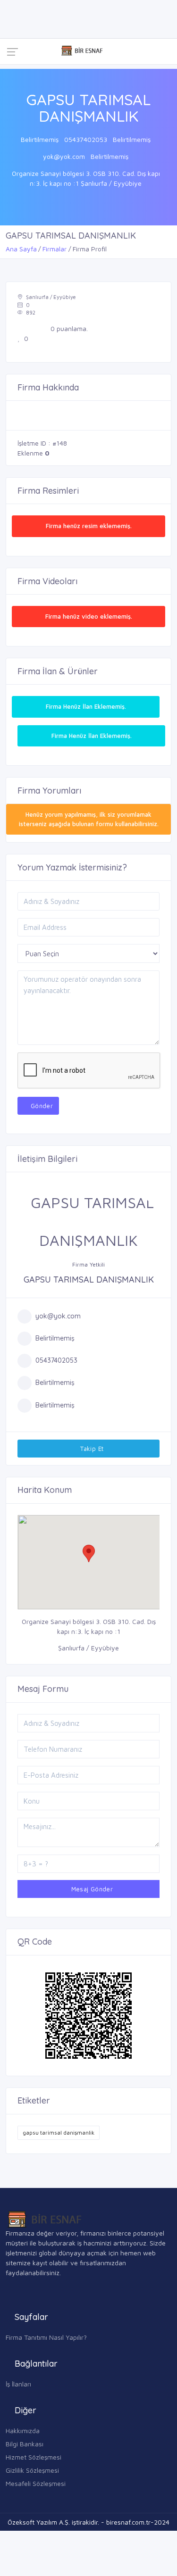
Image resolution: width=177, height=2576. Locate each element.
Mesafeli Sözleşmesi (36, 2483)
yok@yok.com (64, 156)
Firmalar (55, 249)
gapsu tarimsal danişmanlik (59, 2133)
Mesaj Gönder (91, 1889)
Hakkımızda (23, 2431)
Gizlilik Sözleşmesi (32, 2470)
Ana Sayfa (21, 249)
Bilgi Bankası (25, 2444)
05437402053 (86, 139)
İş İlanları (18, 2384)
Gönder (41, 1106)
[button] (89, 1553)
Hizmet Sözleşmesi (34, 2457)
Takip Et (91, 1449)
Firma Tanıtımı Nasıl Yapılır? (46, 2337)
